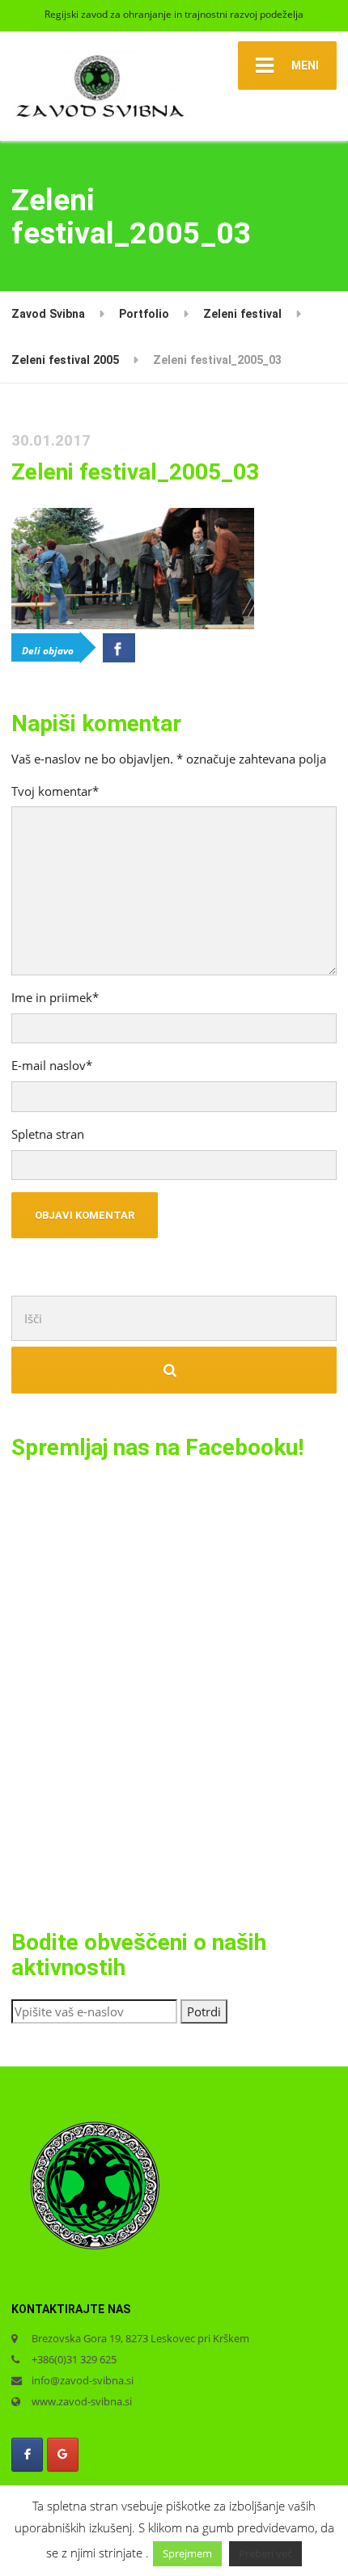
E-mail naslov (52, 1065)
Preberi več (265, 2553)
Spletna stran (48, 1134)
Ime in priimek (55, 997)
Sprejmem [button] (187, 2553)
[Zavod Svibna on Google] (63, 2454)
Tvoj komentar (55, 791)
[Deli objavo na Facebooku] (119, 648)
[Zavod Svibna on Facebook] (27, 2454)
